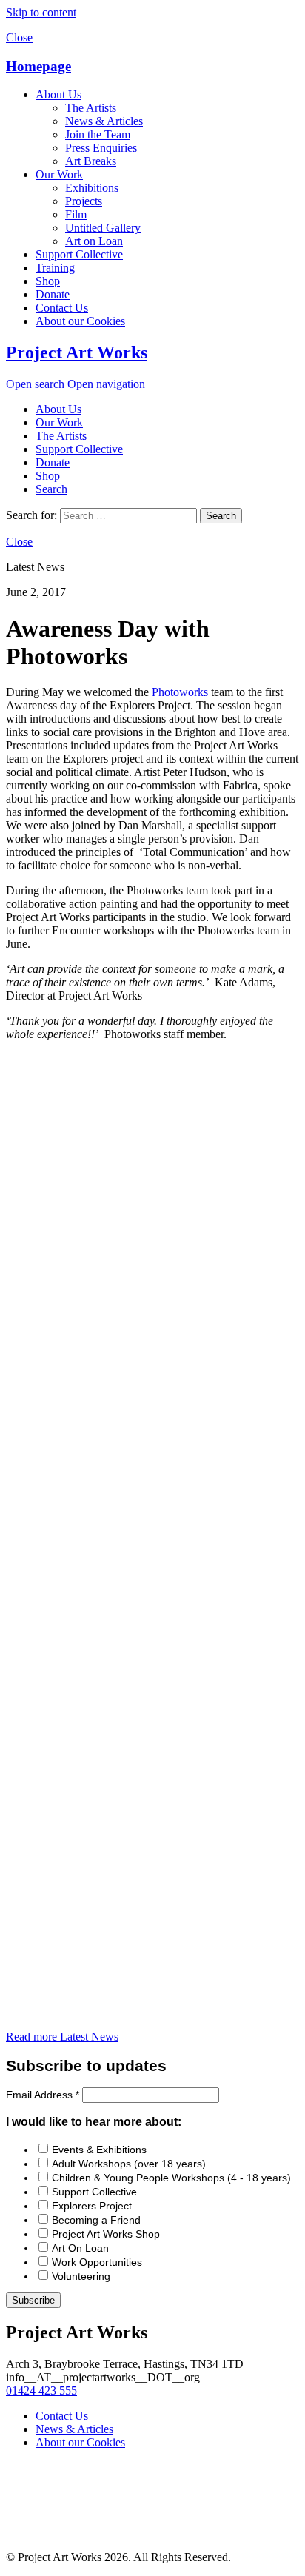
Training (55, 268)
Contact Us (62, 308)
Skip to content (41, 12)
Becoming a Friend (96, 2220)
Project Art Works (77, 352)
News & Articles (104, 121)
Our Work (59, 174)
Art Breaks (91, 161)
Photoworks (180, 692)
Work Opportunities (97, 2262)
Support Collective (79, 254)
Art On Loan (80, 2248)
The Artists (91, 108)
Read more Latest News (62, 2037)
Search (51, 489)
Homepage (38, 66)
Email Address (43, 2095)
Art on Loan (94, 241)
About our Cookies (80, 321)
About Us (58, 94)
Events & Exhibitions (99, 2150)
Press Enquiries (101, 148)
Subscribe (33, 2300)
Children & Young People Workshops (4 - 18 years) (171, 2178)
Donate (53, 294)
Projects (84, 201)
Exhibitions (92, 188)
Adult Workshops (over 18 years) (129, 2164)
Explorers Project (92, 2206)
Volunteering (81, 2276)
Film (76, 214)
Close (19, 37)
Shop (48, 281)
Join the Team (98, 134)
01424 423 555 (41, 2391)
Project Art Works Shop (106, 2234)
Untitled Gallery (103, 228)
